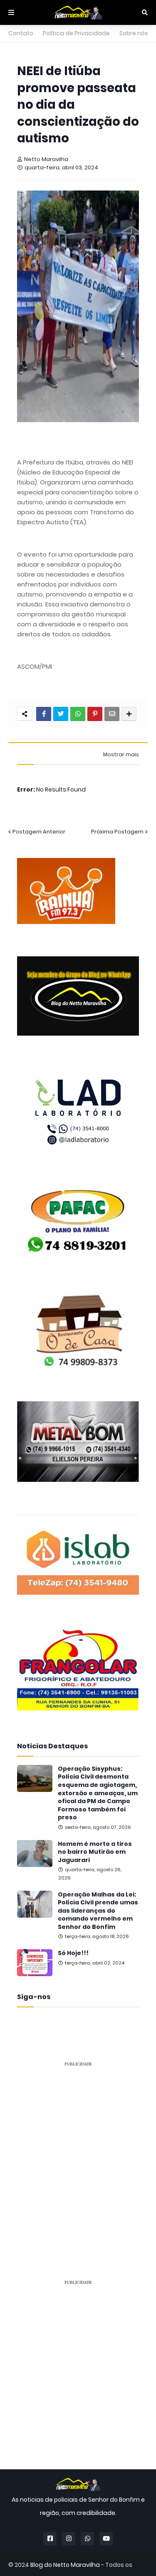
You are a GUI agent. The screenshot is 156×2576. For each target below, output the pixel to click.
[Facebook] (44, 714)
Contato (21, 33)
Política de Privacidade (76, 33)
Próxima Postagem (117, 832)
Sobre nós (134, 33)
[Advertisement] (78, 2152)
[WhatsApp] (78, 714)
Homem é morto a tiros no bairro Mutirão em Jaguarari (95, 1852)
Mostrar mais (121, 755)
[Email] (112, 714)
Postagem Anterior (39, 832)
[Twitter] (61, 714)
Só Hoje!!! (73, 1953)
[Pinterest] (95, 714)
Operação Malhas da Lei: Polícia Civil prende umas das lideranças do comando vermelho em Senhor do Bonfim (98, 1911)
